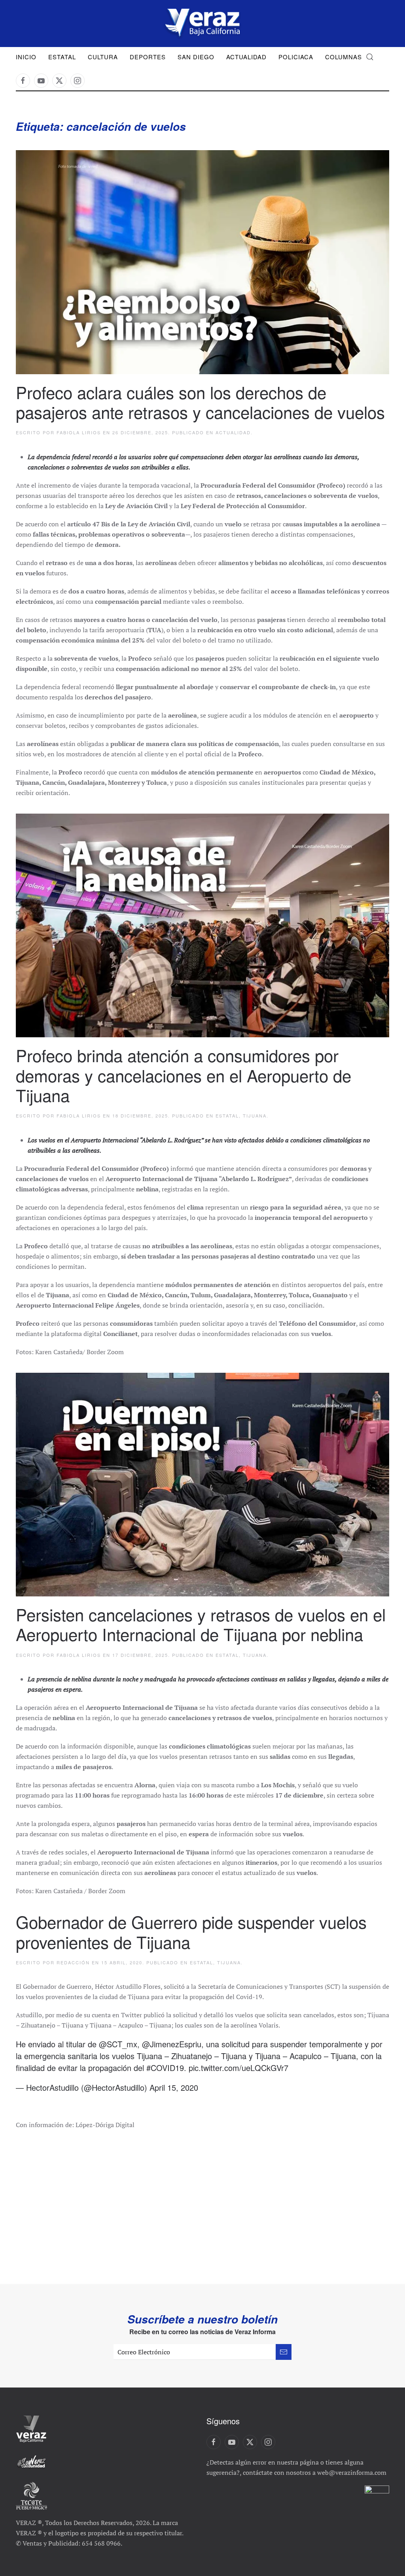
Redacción (73, 1962)
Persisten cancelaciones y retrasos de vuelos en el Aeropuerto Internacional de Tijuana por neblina (201, 1624)
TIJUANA (255, 1116)
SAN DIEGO (196, 57)
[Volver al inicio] (202, 24)
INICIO (26, 57)
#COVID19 (165, 2068)
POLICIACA (296, 57)
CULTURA (103, 57)
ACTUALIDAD (246, 57)
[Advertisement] (202, 2197)
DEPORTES (148, 57)
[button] (370, 57)
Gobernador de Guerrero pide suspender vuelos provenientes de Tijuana (191, 1932)
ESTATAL (227, 1116)
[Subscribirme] (284, 2352)
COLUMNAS (343, 57)
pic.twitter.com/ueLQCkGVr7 (238, 2068)
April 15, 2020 (174, 2087)
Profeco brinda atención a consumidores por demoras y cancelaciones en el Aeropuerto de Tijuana (184, 1075)
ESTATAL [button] (62, 57)
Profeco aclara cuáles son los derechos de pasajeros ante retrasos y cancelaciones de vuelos (200, 402)
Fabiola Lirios (79, 432)
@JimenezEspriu (172, 2044)
